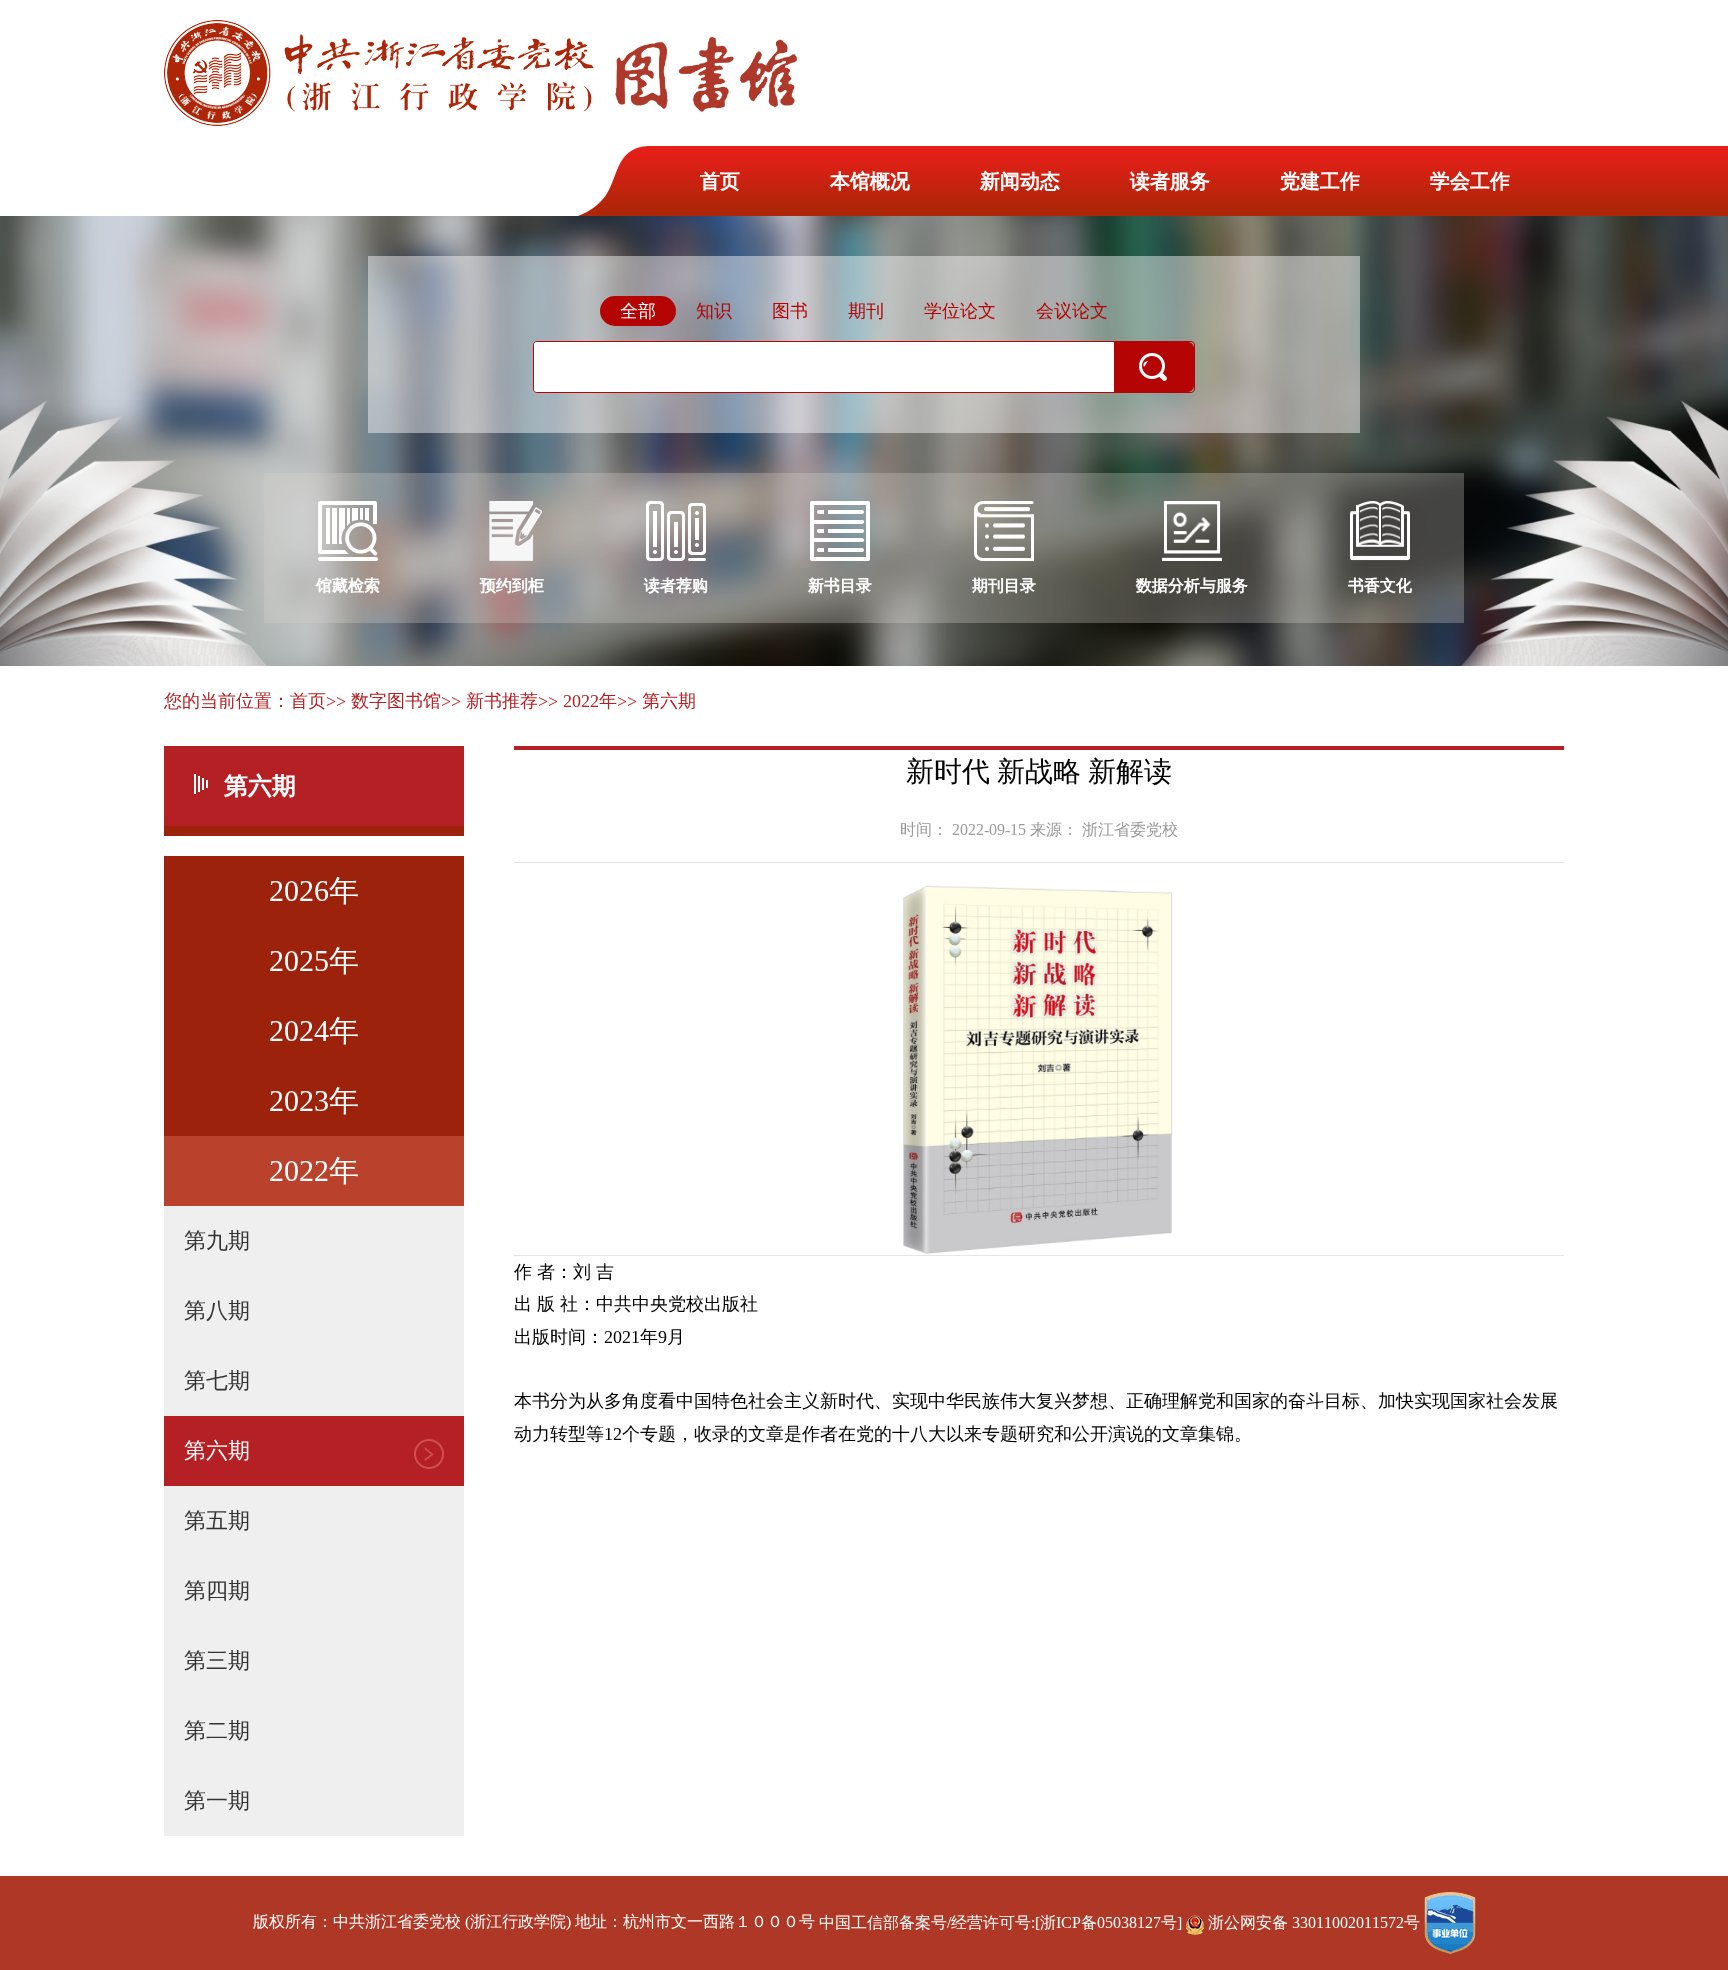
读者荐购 (676, 585)
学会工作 (1470, 181)
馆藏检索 (348, 585)
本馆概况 (870, 181)
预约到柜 (512, 585)
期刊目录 (1004, 585)
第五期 (217, 1520)
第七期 (217, 1380)
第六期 (217, 1450)
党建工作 (1320, 181)
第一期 (217, 1800)
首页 (720, 181)
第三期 (217, 1660)
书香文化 (1380, 585)
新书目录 (840, 585)
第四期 (217, 1590)
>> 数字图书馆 (383, 701)
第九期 (217, 1240)
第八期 (217, 1310)
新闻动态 (1020, 181)
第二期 (217, 1730)
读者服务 (1170, 181)
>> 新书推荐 (489, 701)
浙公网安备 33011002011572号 (1314, 1922)
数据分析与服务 (1192, 585)
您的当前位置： (227, 701)
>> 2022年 (577, 701)
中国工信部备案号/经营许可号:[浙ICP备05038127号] (1000, 1922)
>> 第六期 (656, 701)
